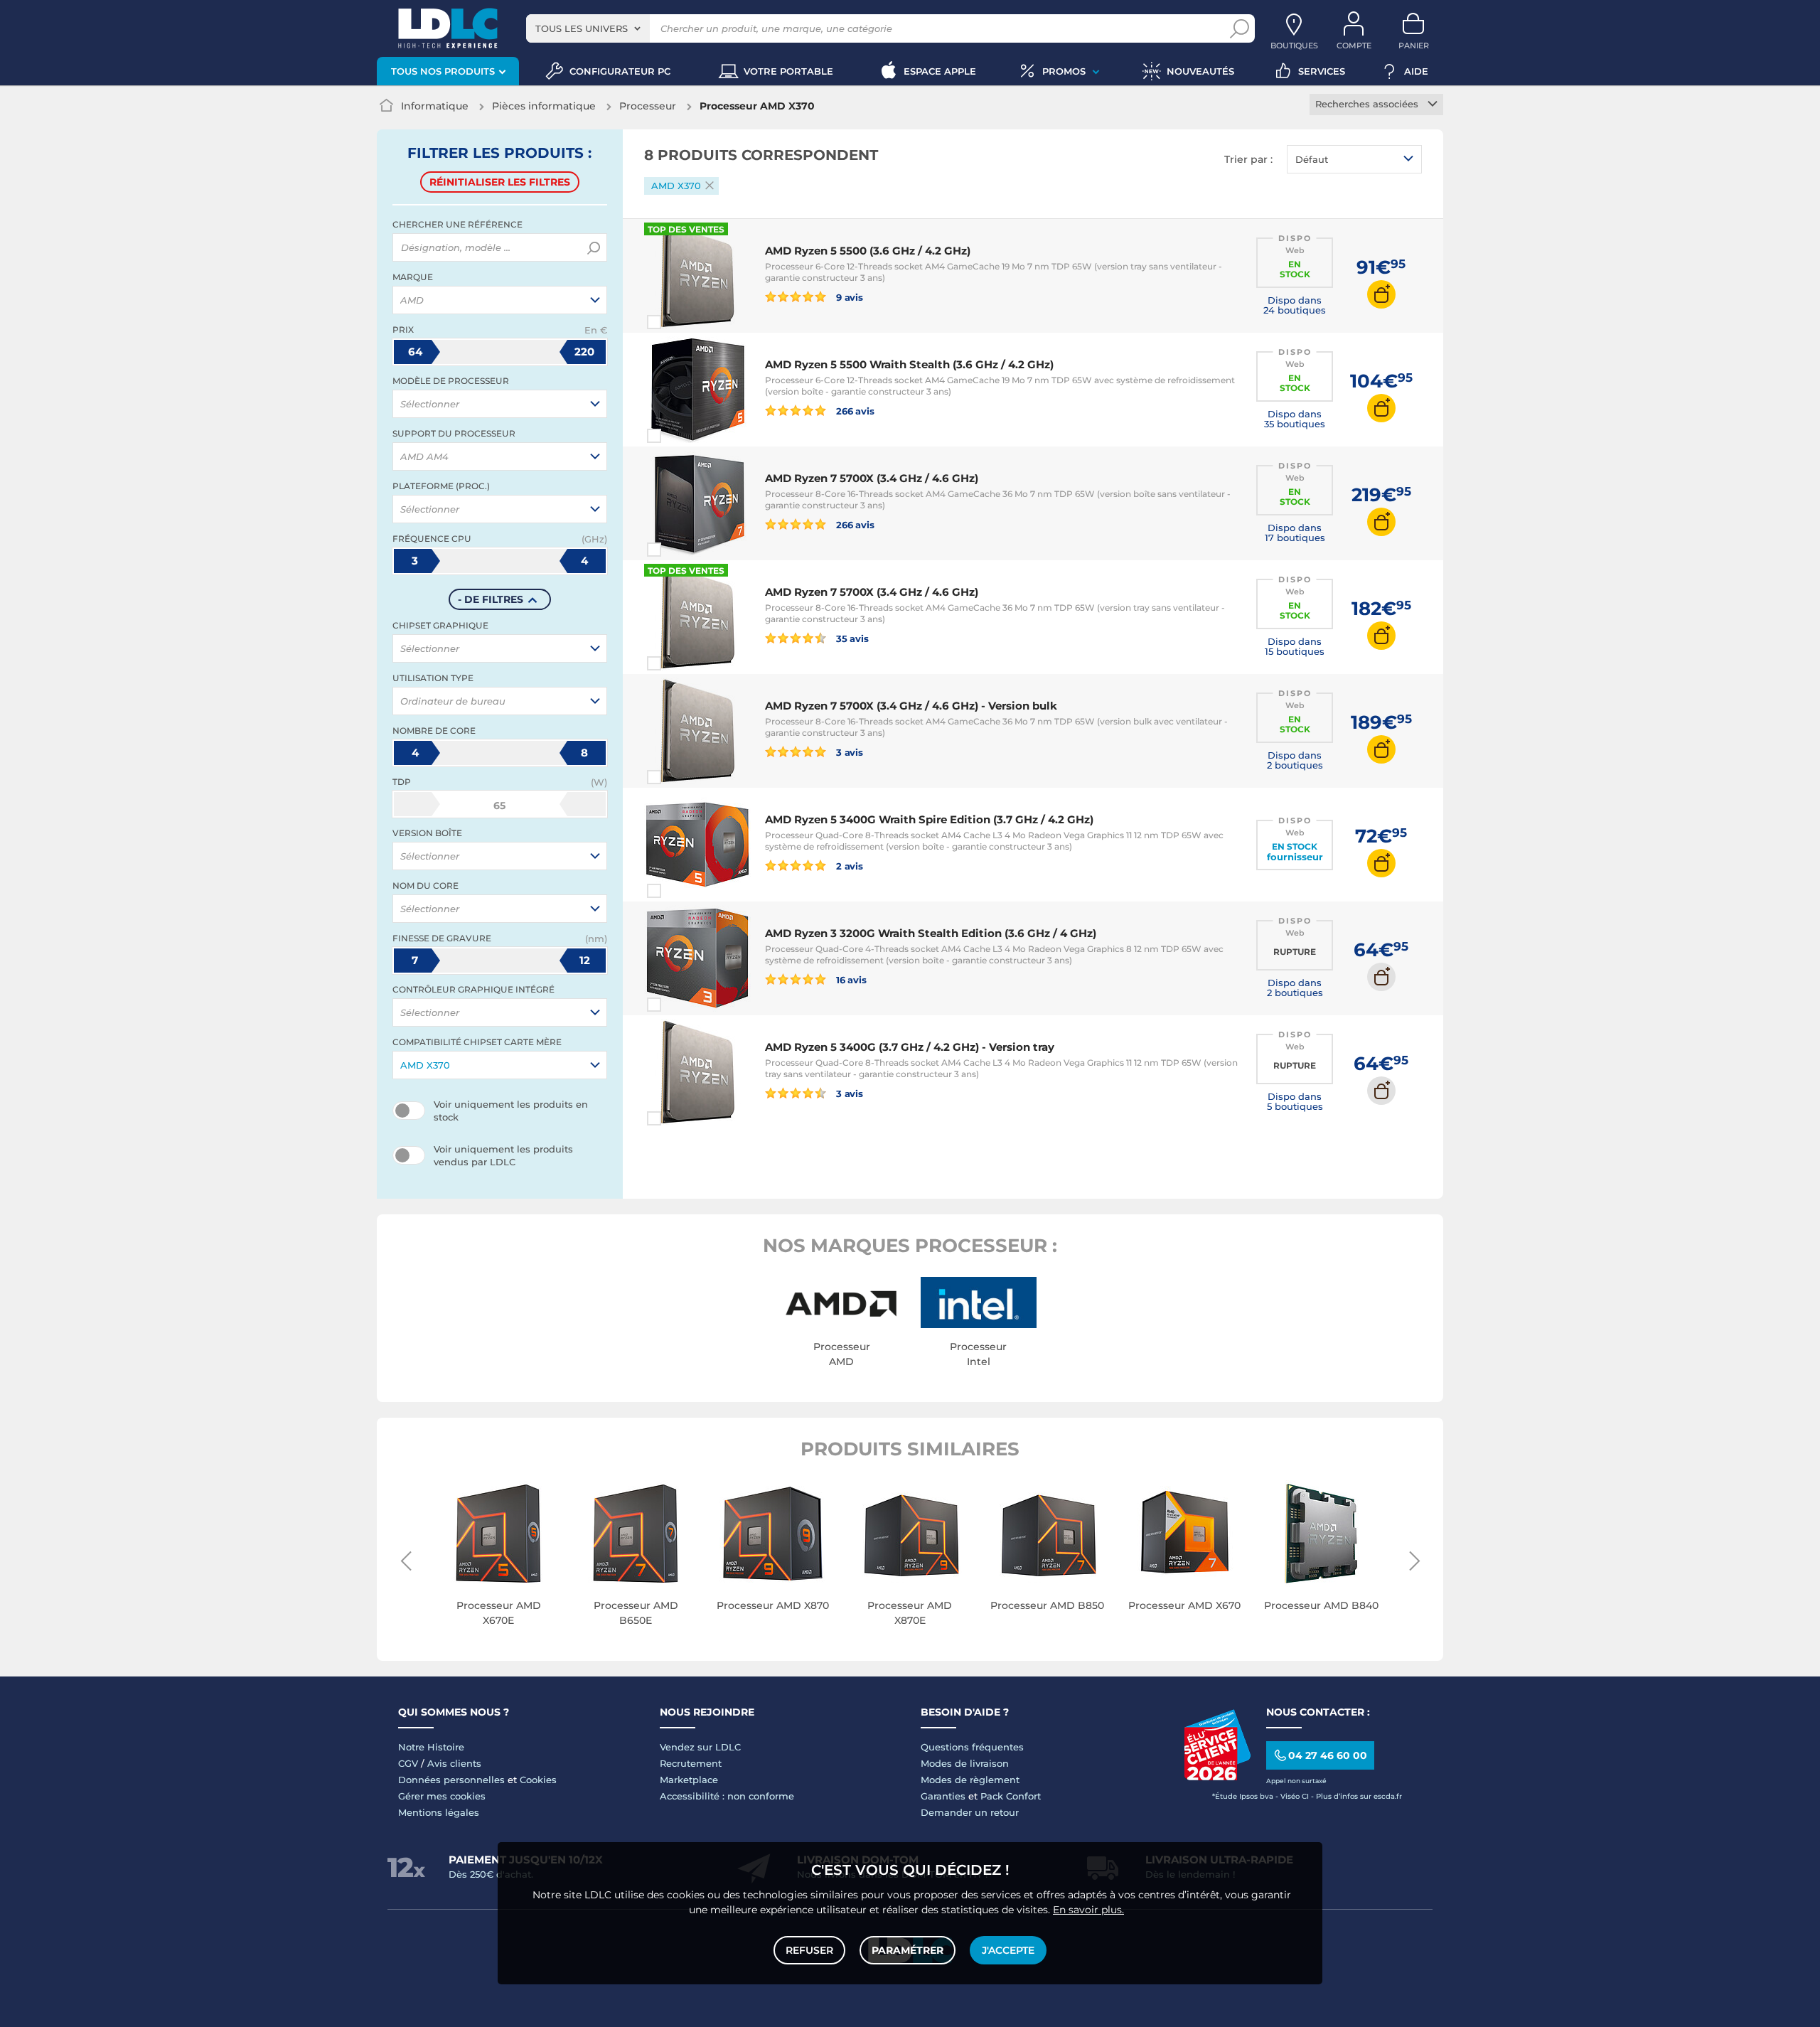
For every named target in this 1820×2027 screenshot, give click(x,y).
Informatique (435, 106)
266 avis (854, 411)
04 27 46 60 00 (1328, 1755)
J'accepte (1008, 1950)
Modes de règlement (970, 1780)
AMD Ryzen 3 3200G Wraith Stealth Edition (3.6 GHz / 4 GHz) (931, 933)
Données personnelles (451, 1780)
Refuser (809, 1950)
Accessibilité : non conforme (727, 1796)
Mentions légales (439, 1812)
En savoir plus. (1088, 1910)
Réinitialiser (500, 182)
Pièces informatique (544, 106)
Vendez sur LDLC (700, 1747)
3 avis (849, 752)
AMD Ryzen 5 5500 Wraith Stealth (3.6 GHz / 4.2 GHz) (909, 364)
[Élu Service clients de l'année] (1217, 1777)
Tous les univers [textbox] (582, 28)
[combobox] (588, 28)
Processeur (648, 106)
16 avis (850, 979)
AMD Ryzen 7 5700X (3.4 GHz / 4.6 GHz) (872, 478)
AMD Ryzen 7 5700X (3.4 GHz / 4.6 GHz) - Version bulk (911, 706)
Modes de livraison (965, 1763)
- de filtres (491, 599)
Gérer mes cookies (442, 1796)
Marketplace (689, 1780)
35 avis (851, 638)
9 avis (849, 297)
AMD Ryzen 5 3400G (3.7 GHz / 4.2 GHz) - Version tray (910, 1047)
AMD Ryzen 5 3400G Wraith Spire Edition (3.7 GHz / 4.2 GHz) (929, 819)
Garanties (943, 1796)
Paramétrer (908, 1950)
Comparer (680, 322)
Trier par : (1248, 159)
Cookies (538, 1780)
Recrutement (691, 1763)
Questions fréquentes (972, 1747)
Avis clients (454, 1763)
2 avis (849, 866)
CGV (408, 1763)
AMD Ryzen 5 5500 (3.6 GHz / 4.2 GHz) (868, 251)
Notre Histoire (431, 1747)
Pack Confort (1011, 1796)
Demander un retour (970, 1812)
